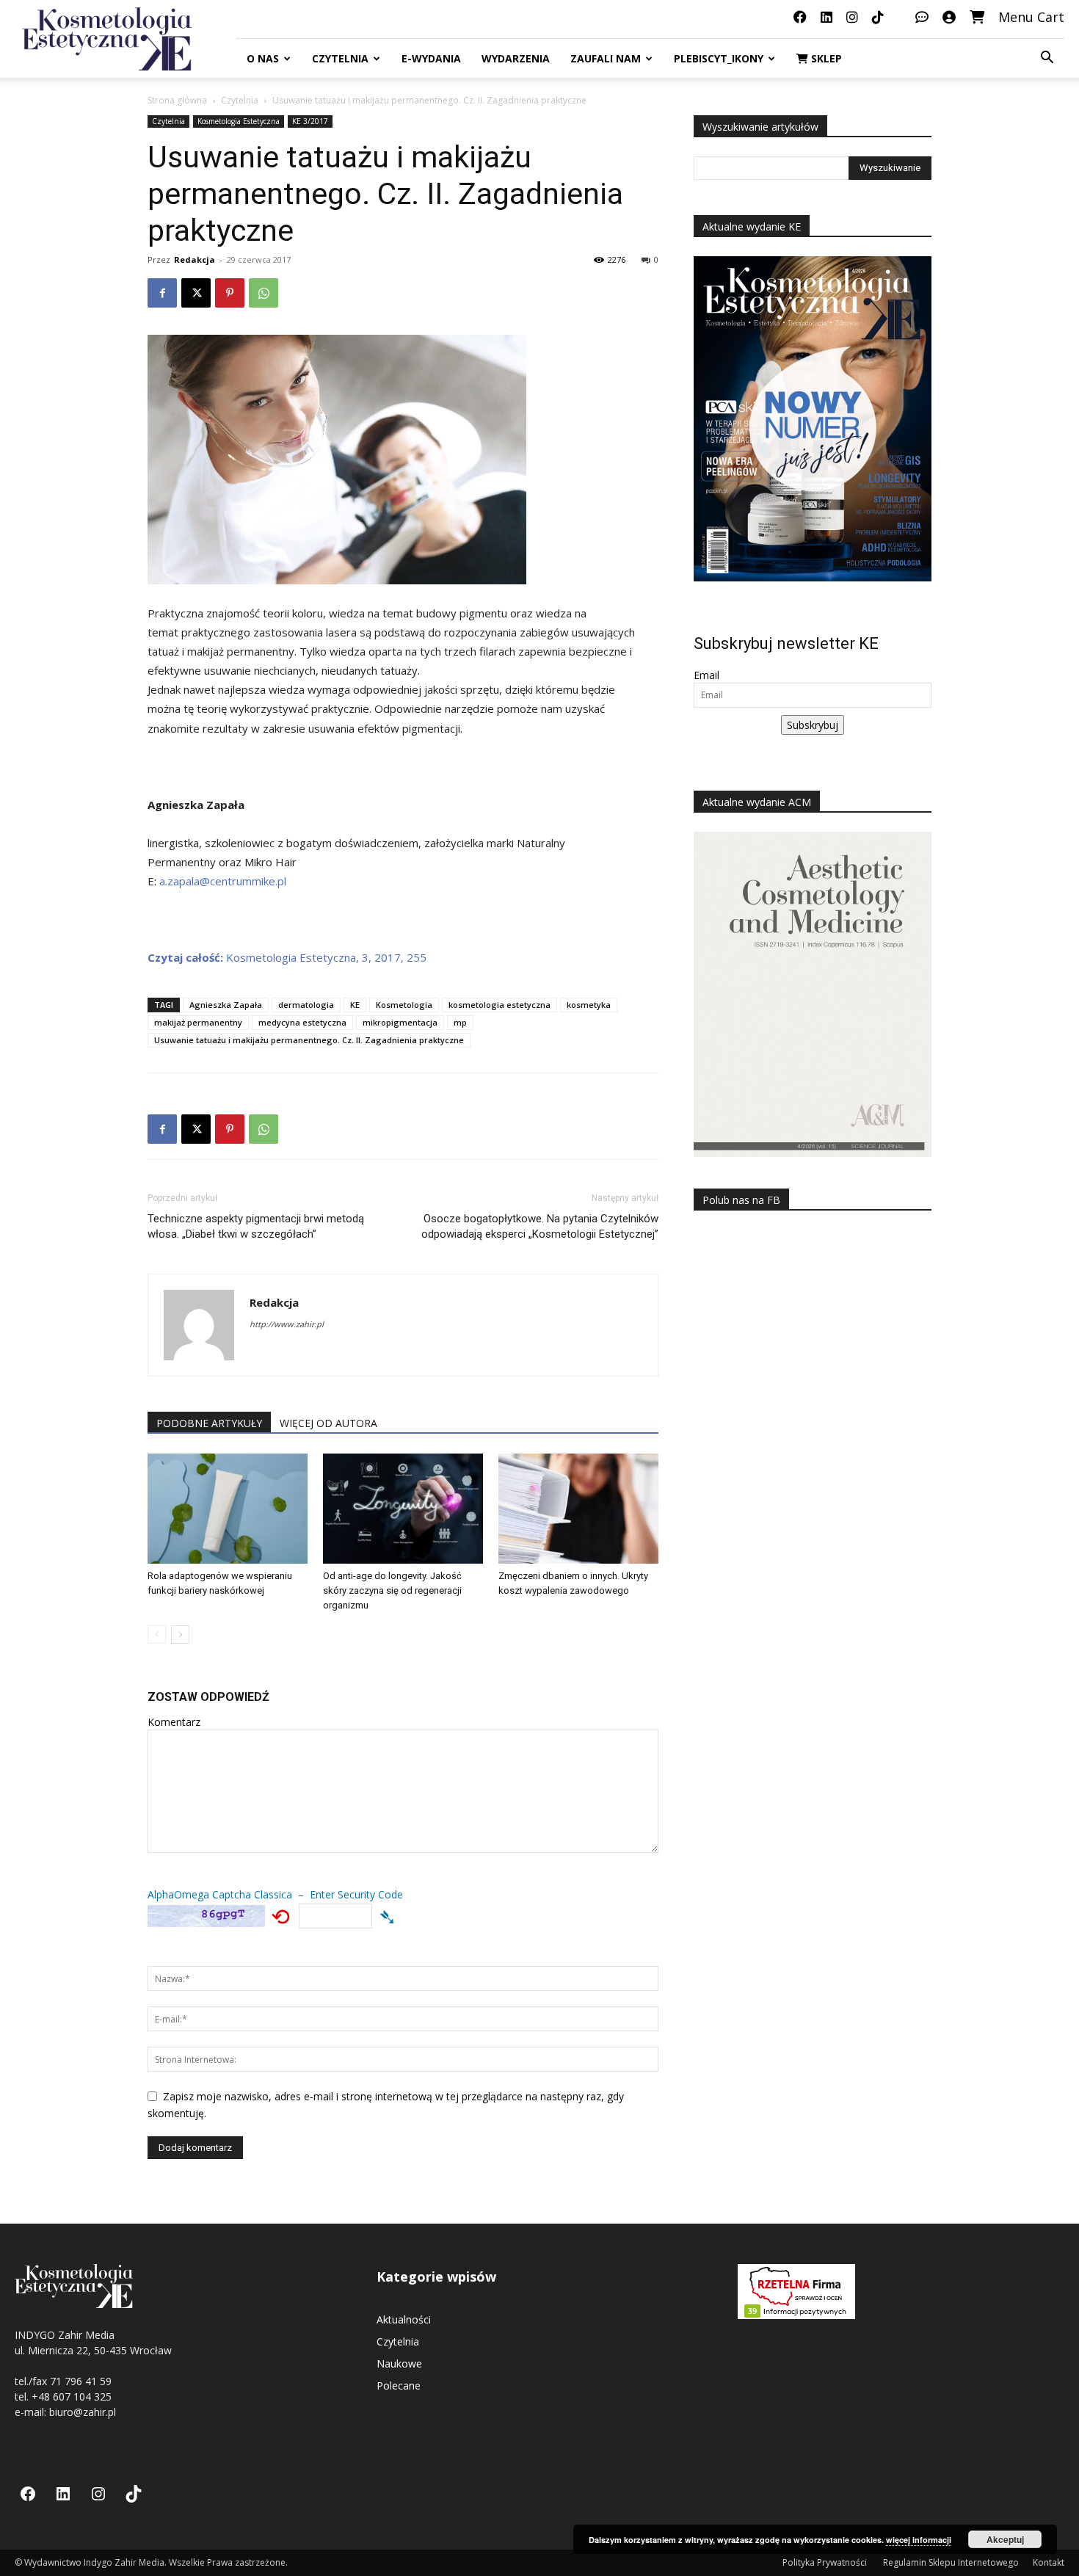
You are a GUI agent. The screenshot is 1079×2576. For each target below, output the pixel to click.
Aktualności (404, 2319)
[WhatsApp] (264, 293)
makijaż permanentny (198, 1022)
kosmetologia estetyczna (499, 1005)
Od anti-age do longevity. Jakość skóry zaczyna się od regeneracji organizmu (392, 1590)
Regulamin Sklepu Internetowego (951, 2562)
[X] (196, 293)
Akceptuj (1005, 2539)
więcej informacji (919, 2540)
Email (706, 675)
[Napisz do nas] (922, 17)
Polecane (399, 2385)
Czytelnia (340, 58)
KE (355, 1005)
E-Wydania (431, 58)
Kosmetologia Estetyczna (239, 121)
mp (460, 1022)
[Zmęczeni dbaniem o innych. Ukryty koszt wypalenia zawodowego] (578, 1509)
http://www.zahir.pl (287, 1324)
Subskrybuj (813, 725)
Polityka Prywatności (826, 2562)
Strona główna (177, 100)
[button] (1047, 59)
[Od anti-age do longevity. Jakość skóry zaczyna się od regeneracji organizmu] (403, 1509)
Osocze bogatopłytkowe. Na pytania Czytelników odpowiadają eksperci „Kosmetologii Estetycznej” (540, 1226)
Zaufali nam (606, 58)
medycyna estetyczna (302, 1022)
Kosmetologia (404, 1005)
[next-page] (180, 1635)
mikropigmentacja (400, 1022)
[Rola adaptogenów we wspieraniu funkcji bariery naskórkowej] (228, 1509)
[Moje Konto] (949, 17)
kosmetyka (589, 1005)
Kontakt (1049, 2562)
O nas (263, 58)
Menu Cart (1031, 17)
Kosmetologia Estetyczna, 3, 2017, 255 (287, 957)
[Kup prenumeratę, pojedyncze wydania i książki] (977, 17)
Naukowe (399, 2363)
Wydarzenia (516, 58)
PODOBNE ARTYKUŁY (209, 1423)
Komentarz (174, 1722)
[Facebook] (162, 293)
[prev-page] (157, 1635)
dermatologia (306, 1005)
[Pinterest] (230, 293)
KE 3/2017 (310, 121)
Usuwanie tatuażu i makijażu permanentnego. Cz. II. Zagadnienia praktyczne (309, 1040)
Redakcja (195, 260)
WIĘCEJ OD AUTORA (328, 1423)
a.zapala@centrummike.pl (223, 881)
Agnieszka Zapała (226, 1005)
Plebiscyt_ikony (719, 58)
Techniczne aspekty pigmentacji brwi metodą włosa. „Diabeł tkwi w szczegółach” (256, 1226)
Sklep (825, 58)
